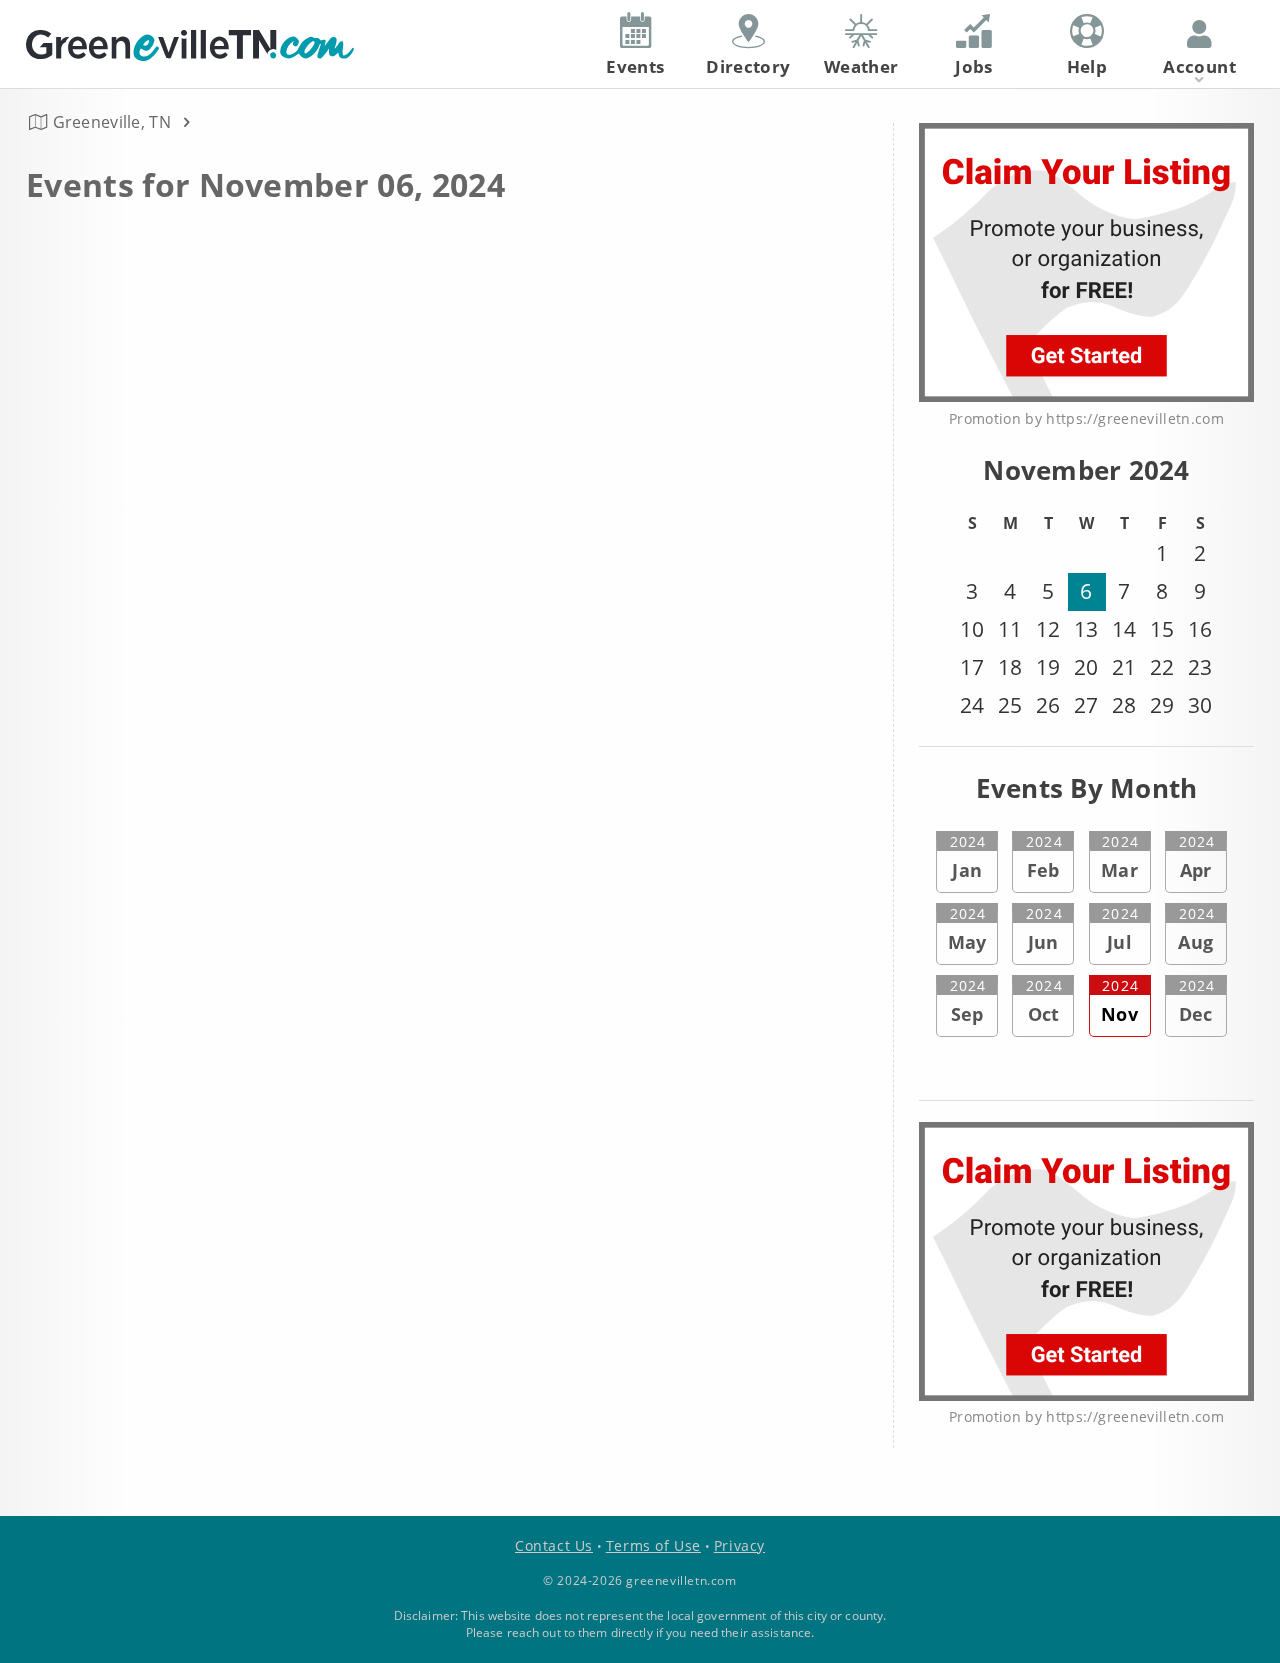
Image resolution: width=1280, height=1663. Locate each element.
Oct (1044, 1001)
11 (1010, 629)
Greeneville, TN (112, 122)
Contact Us (554, 1545)
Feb (1044, 857)
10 (972, 629)
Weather (861, 66)
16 (1200, 629)
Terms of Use (653, 1545)
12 (1048, 629)
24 (972, 705)
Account (1199, 66)
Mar (1120, 857)
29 (1162, 705)
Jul (1120, 929)
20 (1086, 667)
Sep (968, 1001)
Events (635, 66)
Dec (1197, 1001)
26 (1048, 705)
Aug (1196, 929)
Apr (1197, 857)
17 (972, 667)
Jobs (973, 66)
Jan (968, 857)
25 (1010, 705)
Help (1087, 66)
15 (1162, 629)
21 (1124, 667)
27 (1086, 705)
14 (1124, 629)
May (967, 929)
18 (1010, 667)
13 (1086, 629)
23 (1200, 667)
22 (1162, 667)
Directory (748, 66)
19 (1048, 667)
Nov (1120, 1001)
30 (1200, 705)
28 (1124, 705)
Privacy (739, 1545)
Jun (1044, 929)
